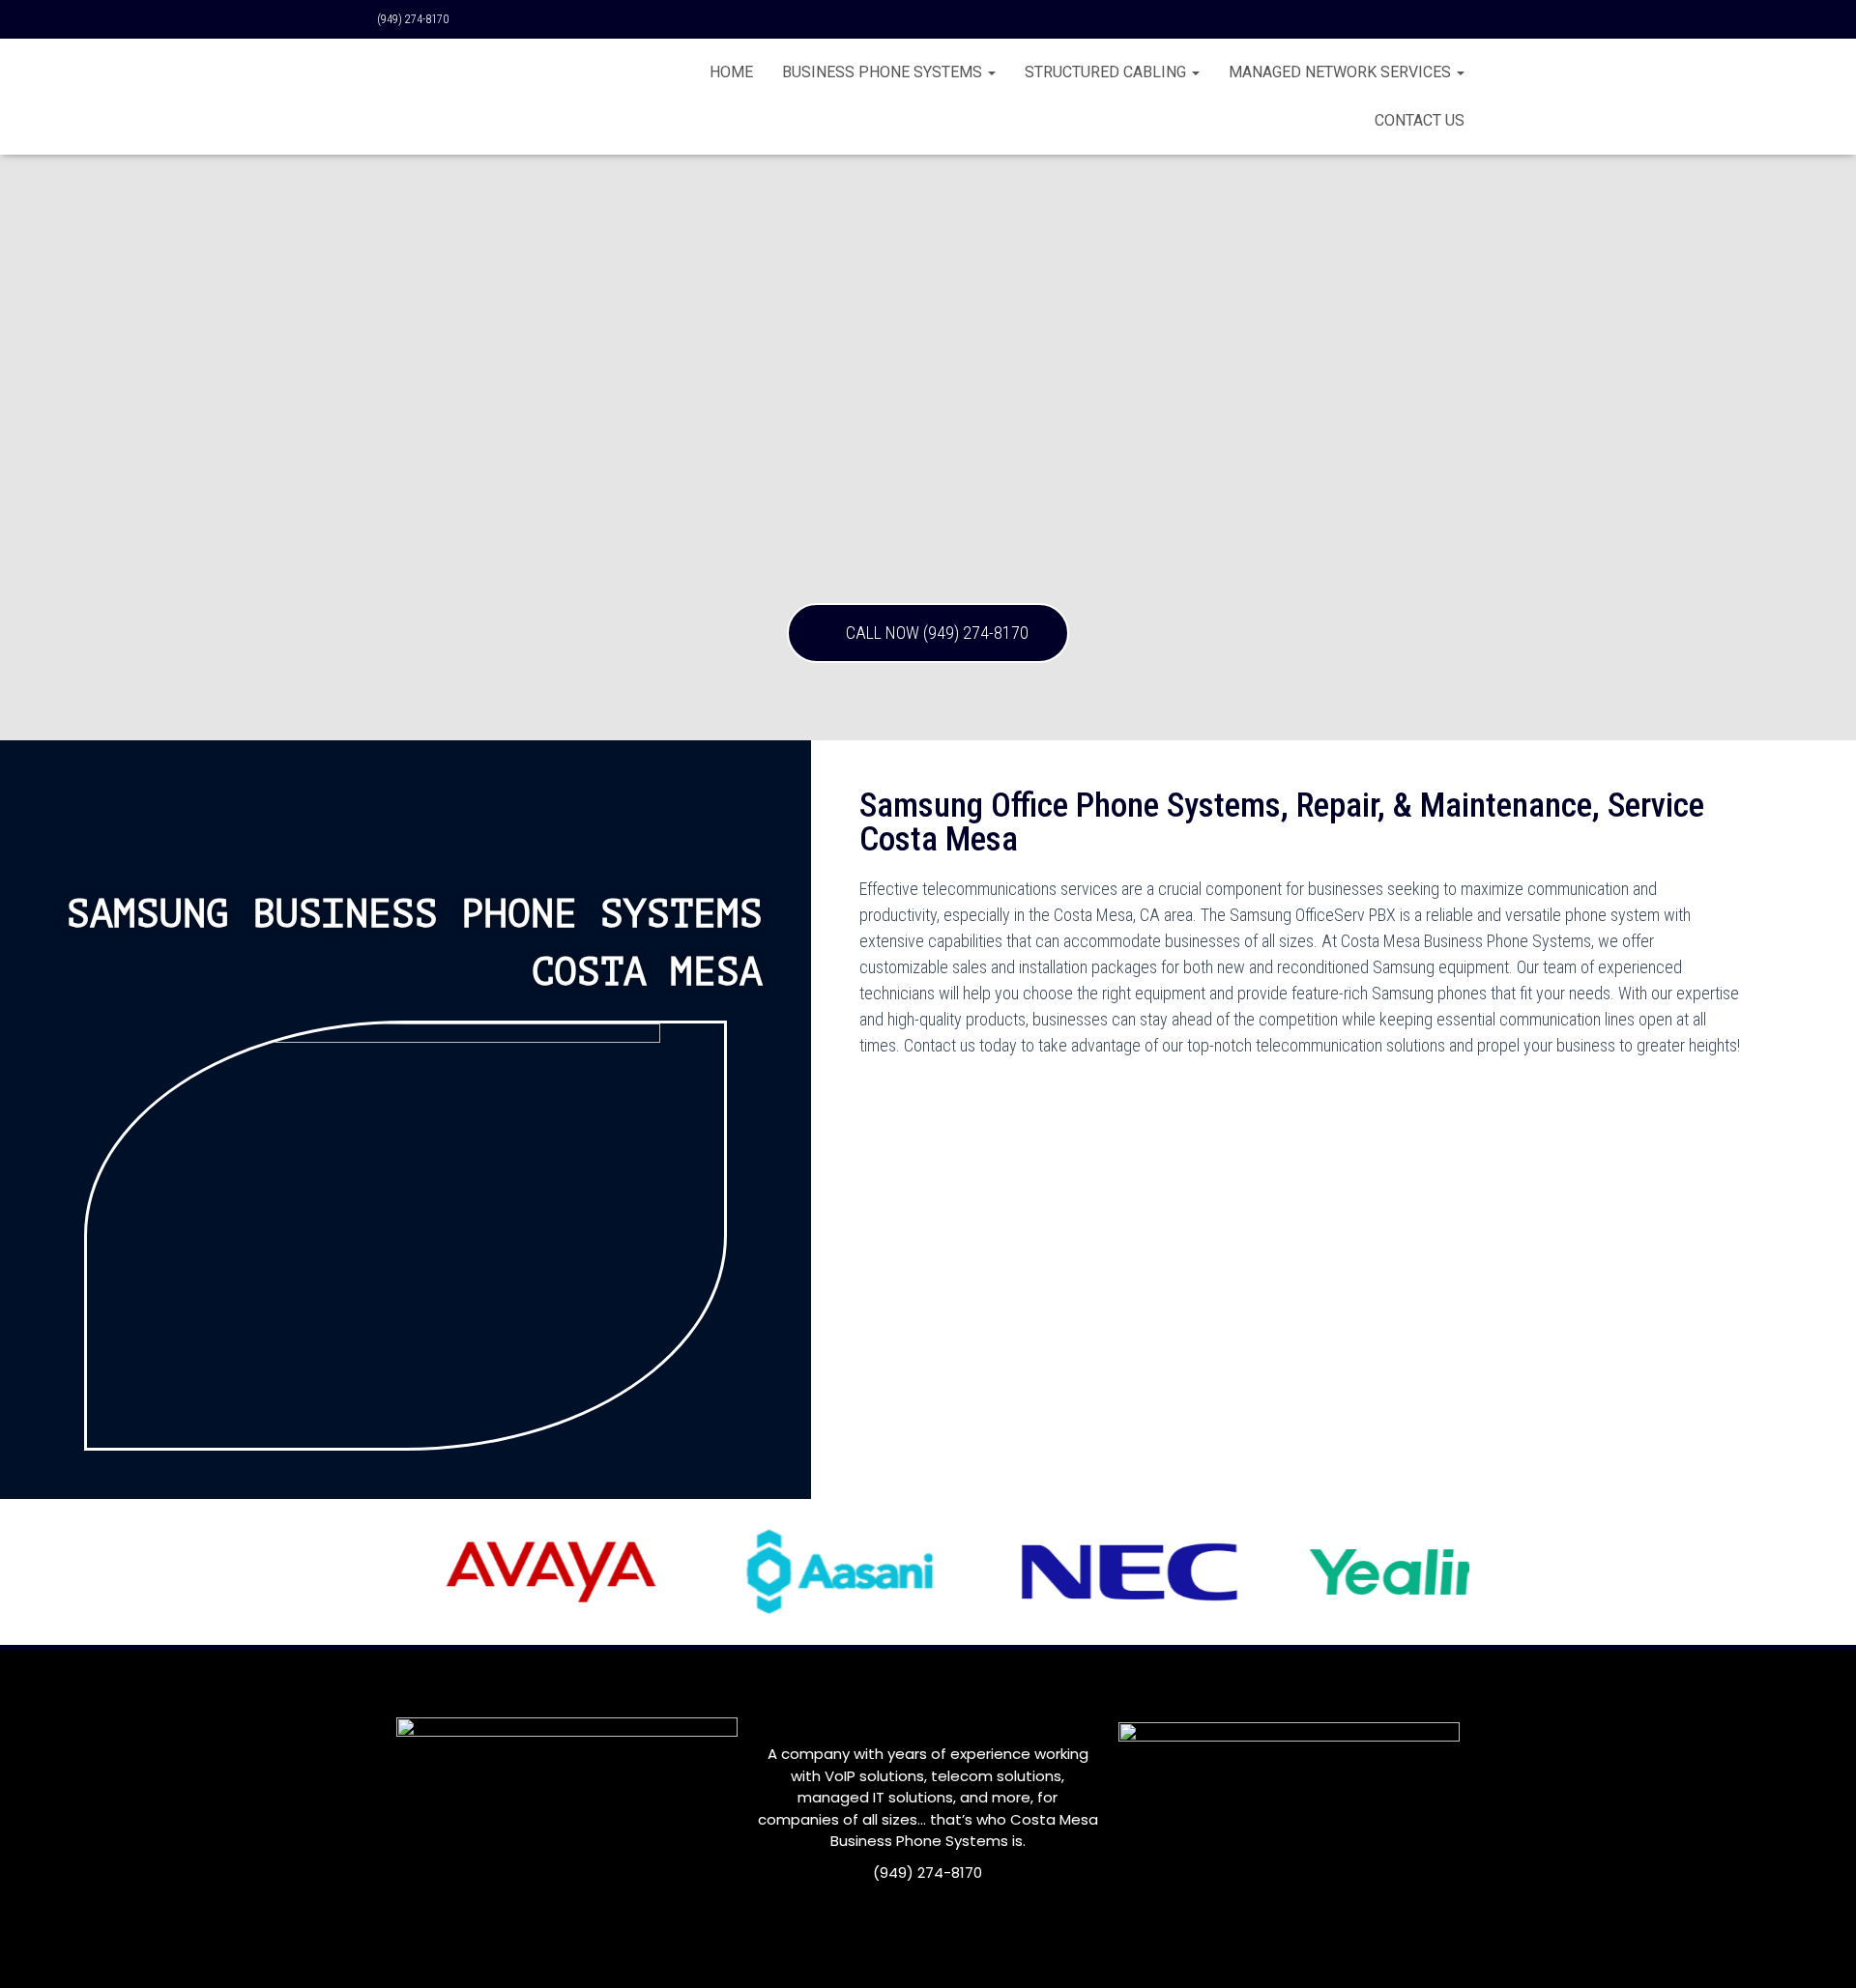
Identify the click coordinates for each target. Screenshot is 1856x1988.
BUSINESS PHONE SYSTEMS (884, 72)
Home (731, 72)
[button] (928, 633)
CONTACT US (1420, 120)
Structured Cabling (1107, 72)
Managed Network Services (1342, 72)
